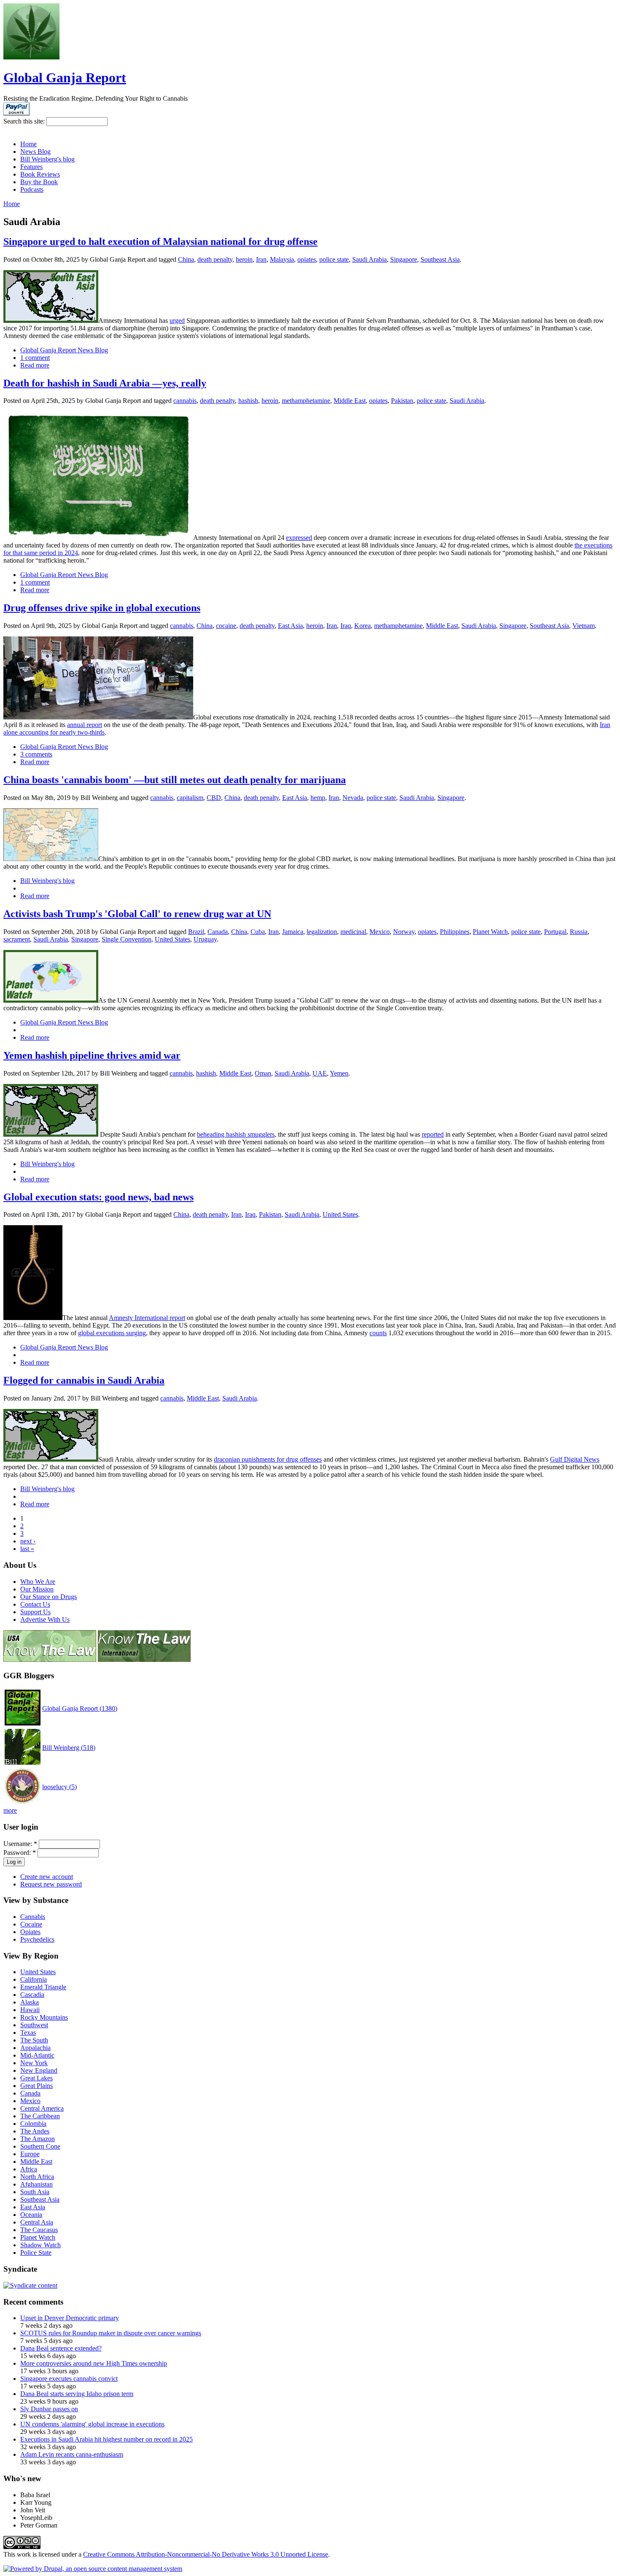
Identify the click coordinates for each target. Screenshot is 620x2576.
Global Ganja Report (65, 78)
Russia (579, 932)
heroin (244, 259)
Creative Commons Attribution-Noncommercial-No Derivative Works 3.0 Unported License (206, 2554)
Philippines (455, 932)
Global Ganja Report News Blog (64, 350)
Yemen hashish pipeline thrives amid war (92, 1055)
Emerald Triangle (43, 1987)
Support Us (35, 1612)
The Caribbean (40, 2116)
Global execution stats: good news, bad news (98, 1197)
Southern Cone (40, 2146)
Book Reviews (40, 174)
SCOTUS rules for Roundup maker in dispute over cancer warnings (111, 2333)
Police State (36, 2253)
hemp (318, 798)
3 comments (36, 754)
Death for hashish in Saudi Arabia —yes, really (105, 383)
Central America (42, 2108)
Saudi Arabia (369, 259)
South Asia (35, 2192)
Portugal (555, 932)
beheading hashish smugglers (236, 1134)
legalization (322, 932)
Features (31, 167)
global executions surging (112, 1333)
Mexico (380, 932)
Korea (363, 626)
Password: (20, 1853)
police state (334, 259)
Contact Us (35, 1604)
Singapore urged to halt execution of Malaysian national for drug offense (160, 241)
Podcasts (32, 189)
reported (433, 1134)
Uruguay (205, 939)
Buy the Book (39, 182)
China (186, 259)
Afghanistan (36, 2184)
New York (34, 2063)
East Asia (290, 626)
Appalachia (35, 2048)
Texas (28, 2033)
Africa (29, 2169)
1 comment (35, 358)
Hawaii (30, 2010)
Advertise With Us (45, 1619)
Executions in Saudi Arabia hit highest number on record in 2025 (106, 2439)
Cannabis (33, 1917)
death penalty (215, 259)
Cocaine (31, 1924)
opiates (307, 259)
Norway (404, 932)
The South (34, 2040)
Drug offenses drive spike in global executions (102, 608)
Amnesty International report (147, 1318)
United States (173, 939)
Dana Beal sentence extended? (61, 2348)
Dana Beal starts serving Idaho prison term (77, 2394)
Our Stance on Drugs (49, 1597)
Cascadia (32, 1995)
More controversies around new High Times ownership (94, 2363)
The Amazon (38, 2139)
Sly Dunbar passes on (49, 2409)
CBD (214, 798)
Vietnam (584, 626)
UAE (320, 1073)
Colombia (33, 2124)
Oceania (31, 2215)
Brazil (196, 932)
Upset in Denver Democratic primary (70, 2318)
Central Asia (37, 2222)
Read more (35, 365)
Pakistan (402, 401)
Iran (261, 259)
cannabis (185, 401)
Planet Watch (490, 932)
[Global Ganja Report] (31, 57)
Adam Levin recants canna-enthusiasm (72, 2454)
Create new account (47, 1877)
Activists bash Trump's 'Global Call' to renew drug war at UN (137, 914)
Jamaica (293, 932)
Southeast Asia (440, 259)
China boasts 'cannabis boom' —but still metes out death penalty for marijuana (175, 780)
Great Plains (36, 2086)
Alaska (30, 2002)
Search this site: (25, 121)
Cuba (258, 932)
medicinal (353, 932)
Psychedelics (37, 1939)
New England (39, 2070)
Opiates (30, 1932)
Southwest (34, 2025)
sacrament (17, 939)
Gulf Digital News (575, 1459)
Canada (218, 932)
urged (177, 321)
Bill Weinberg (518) (69, 1748)
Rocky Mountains (44, 2017)
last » (27, 1549)
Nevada (353, 798)
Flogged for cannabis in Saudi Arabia (84, 1380)
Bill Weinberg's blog (47, 159)
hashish (248, 401)
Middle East (350, 401)
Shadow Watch (40, 2245)
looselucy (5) (59, 1787)
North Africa (37, 2177)
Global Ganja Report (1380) (80, 1708)
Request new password (51, 1884)
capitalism (190, 798)
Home (28, 144)
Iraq (346, 626)
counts (378, 1333)
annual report (85, 725)
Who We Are (38, 1582)
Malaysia (282, 259)
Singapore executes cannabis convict (69, 2379)
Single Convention (127, 939)
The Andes (35, 2131)
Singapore (404, 259)
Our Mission (37, 1589)
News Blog (35, 152)
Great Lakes (36, 2078)
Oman (263, 1073)
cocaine (226, 626)
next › (28, 1541)
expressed (299, 538)
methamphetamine (306, 401)
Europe (30, 2154)
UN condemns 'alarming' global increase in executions (92, 2424)
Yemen (339, 1073)
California (34, 1979)
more (10, 1810)
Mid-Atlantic (37, 2055)
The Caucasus (39, 2230)
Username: (20, 1844)
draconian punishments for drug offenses (268, 1459)
